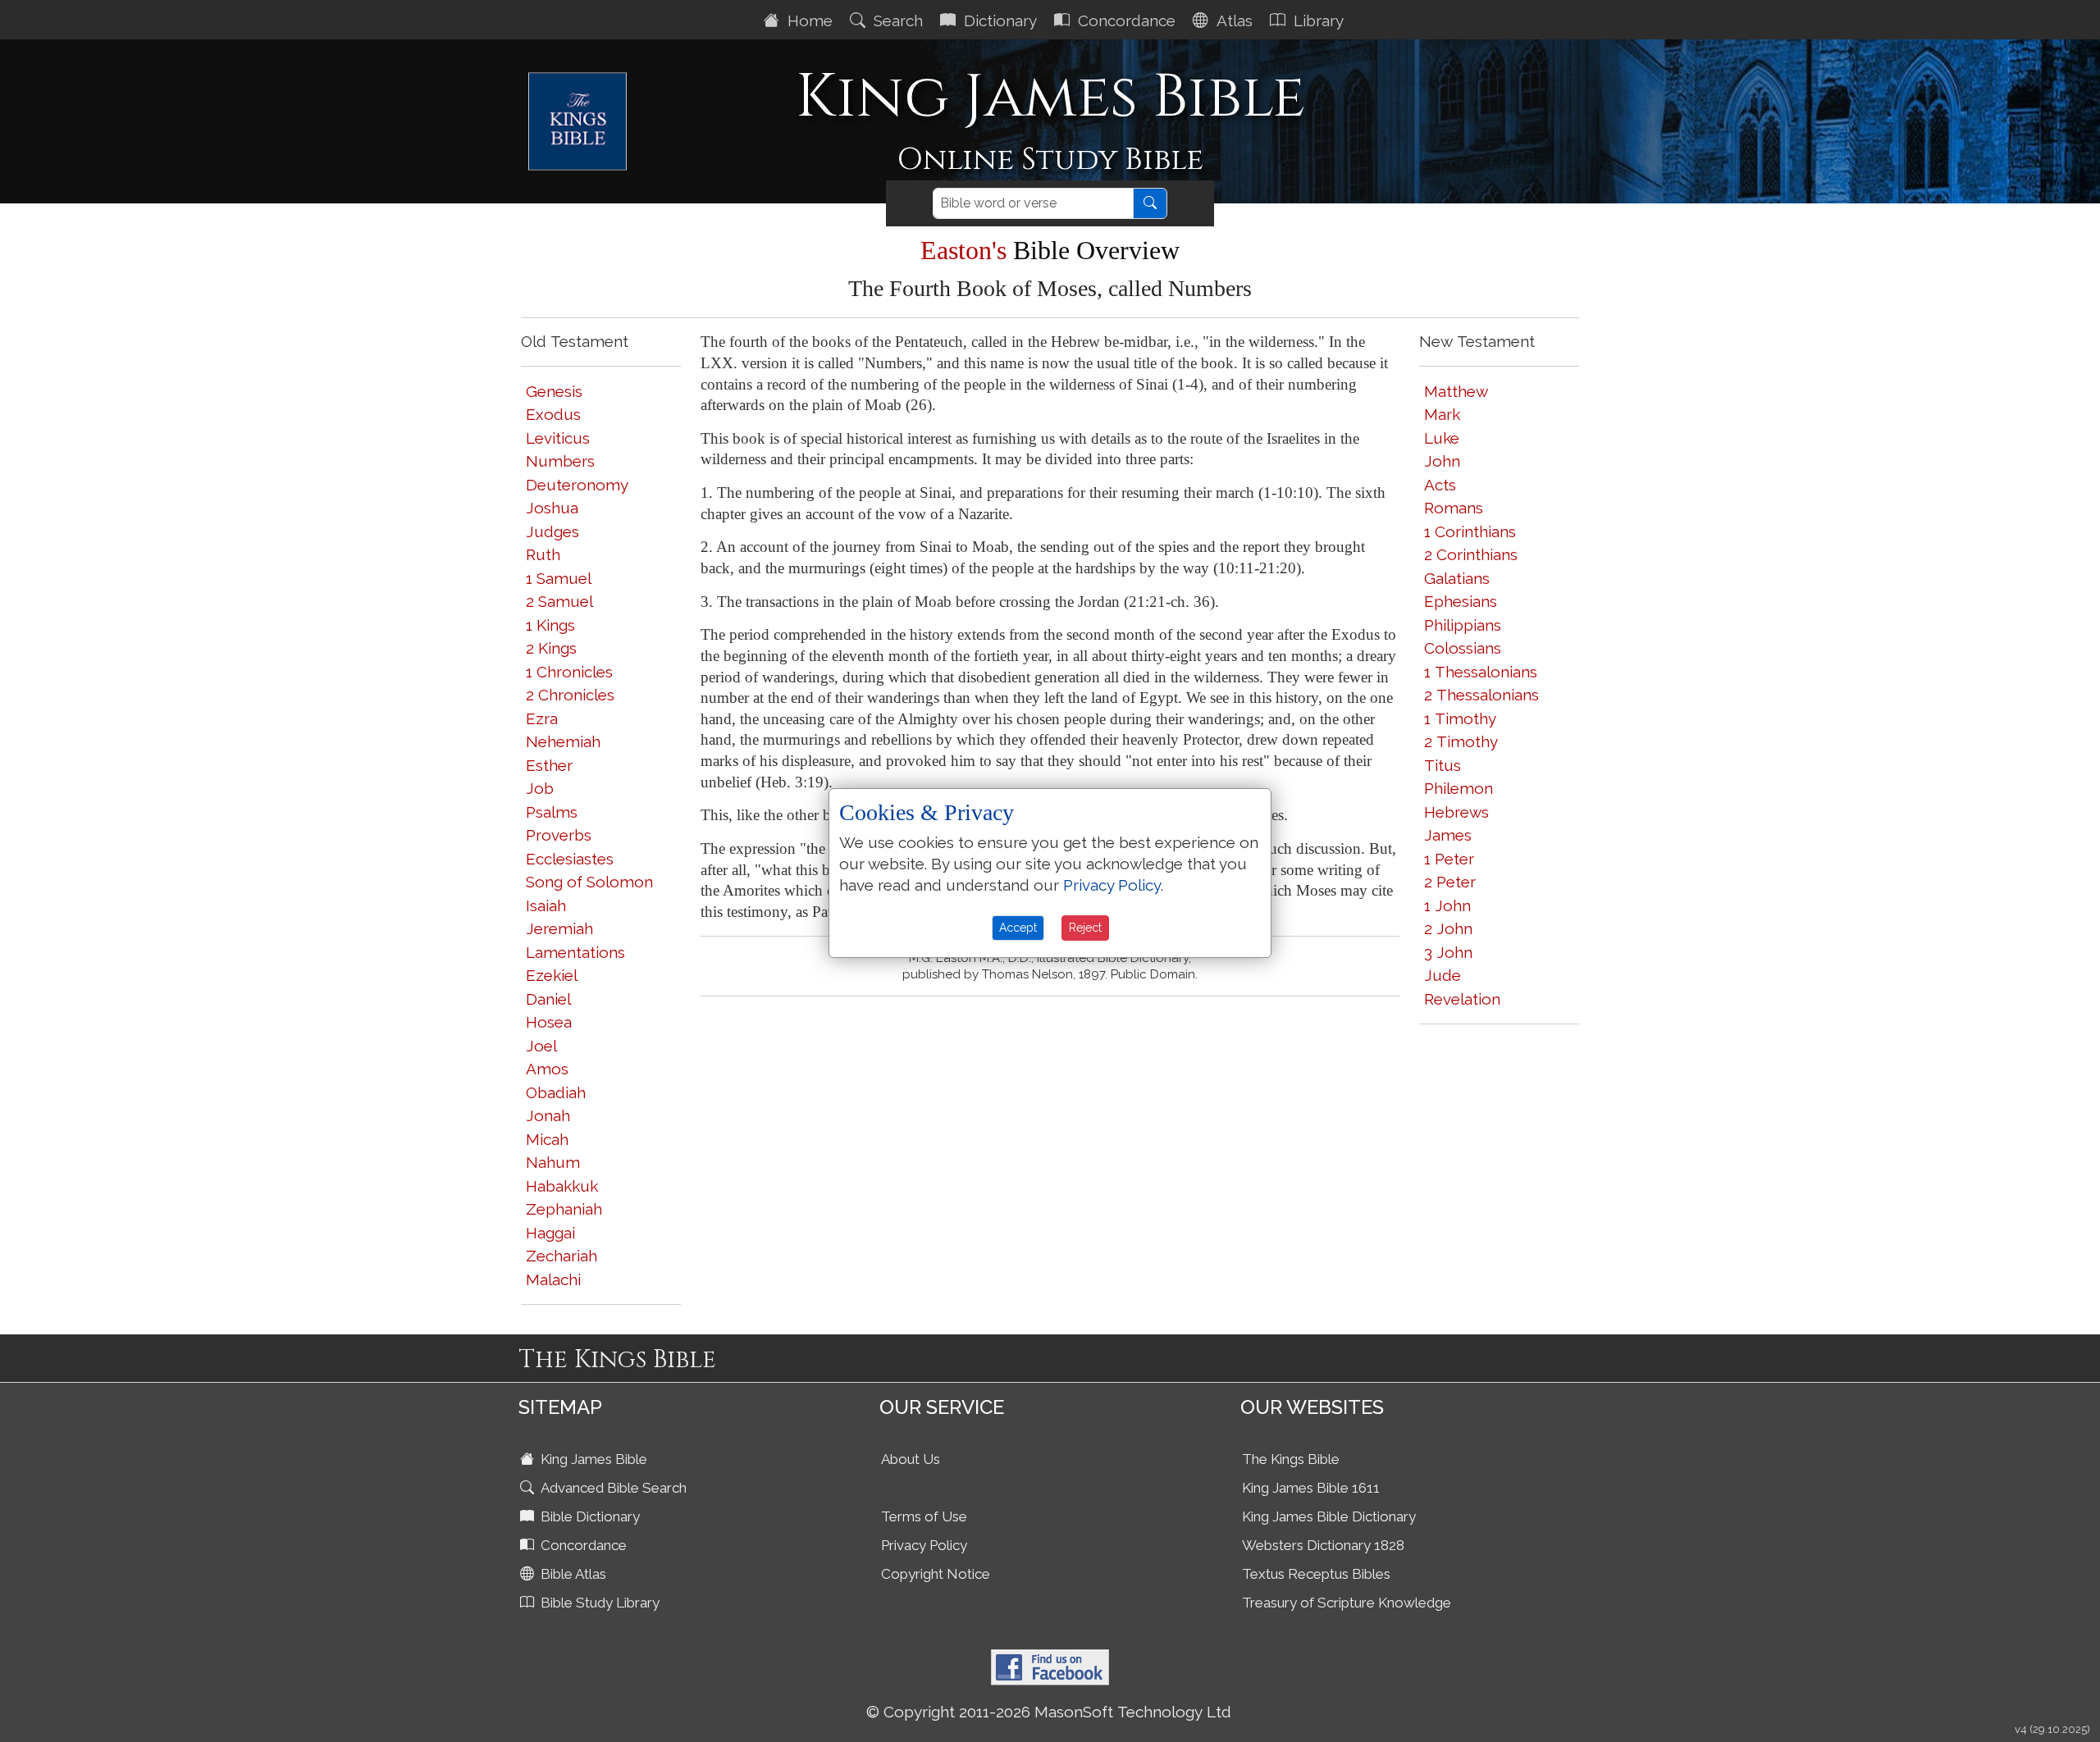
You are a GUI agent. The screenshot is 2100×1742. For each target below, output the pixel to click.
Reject (1085, 928)
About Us (911, 1459)
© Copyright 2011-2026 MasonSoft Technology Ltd (1049, 1712)
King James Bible (592, 1459)
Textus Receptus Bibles (1316, 1574)
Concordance (1125, 21)
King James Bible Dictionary (1329, 1516)
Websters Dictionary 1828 (1323, 1545)
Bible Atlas (572, 1574)
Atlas (1233, 21)
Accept (1018, 928)
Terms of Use (924, 1516)
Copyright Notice (936, 1574)
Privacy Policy (924, 1545)
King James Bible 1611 (1311, 1488)
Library (1317, 21)
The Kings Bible (1291, 1459)
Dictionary (998, 21)
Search (896, 21)
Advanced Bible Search (612, 1488)
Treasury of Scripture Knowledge (1347, 1603)
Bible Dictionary (589, 1516)
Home (808, 21)
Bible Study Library (598, 1603)
